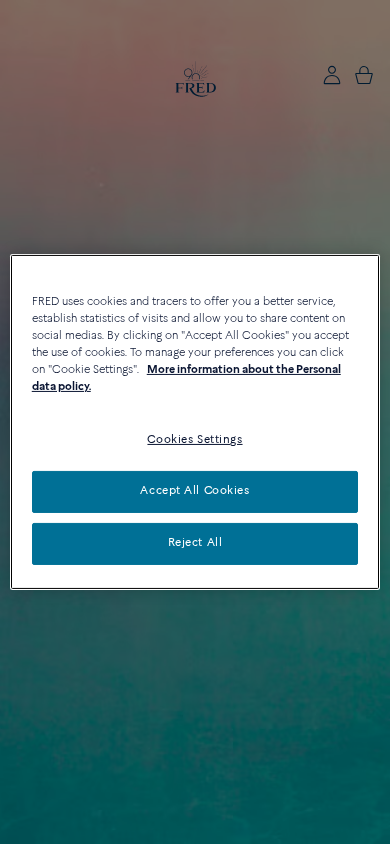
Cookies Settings (194, 440)
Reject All (195, 543)
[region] (195, 422)
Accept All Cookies (194, 491)
